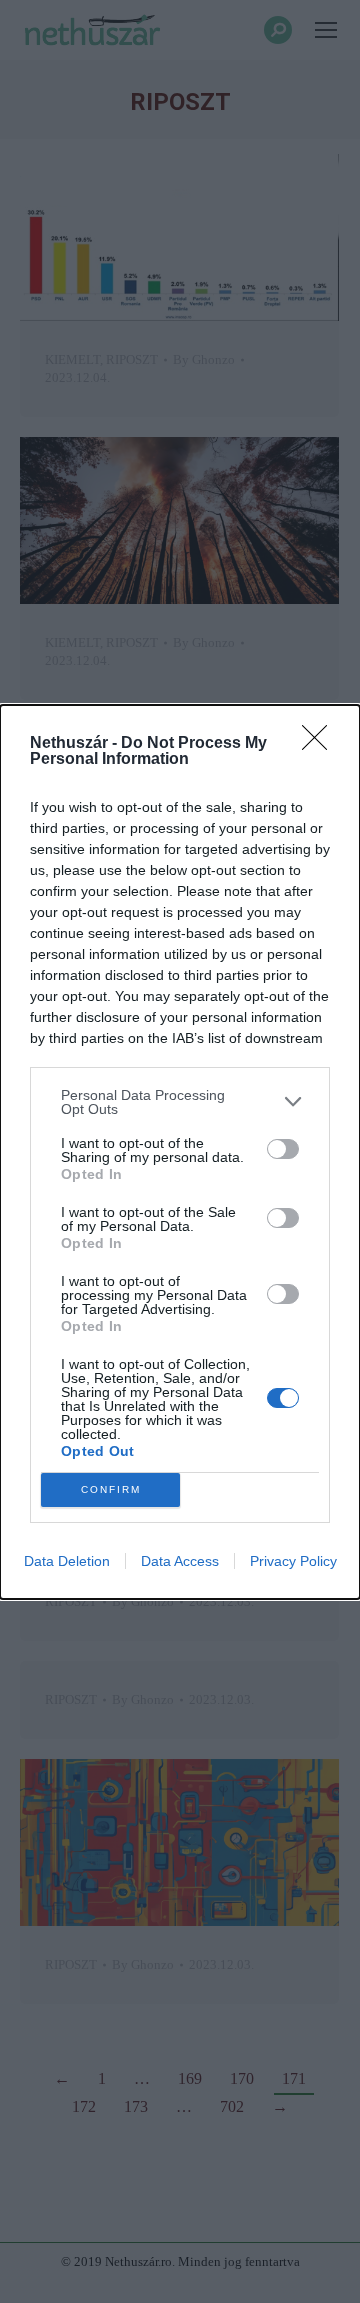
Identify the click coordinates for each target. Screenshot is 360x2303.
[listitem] (180, 1102)
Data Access (180, 1561)
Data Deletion (67, 1561)
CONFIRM (111, 1489)
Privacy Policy (293, 1561)
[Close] (321, 744)
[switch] (283, 1149)
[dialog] (180, 1152)
